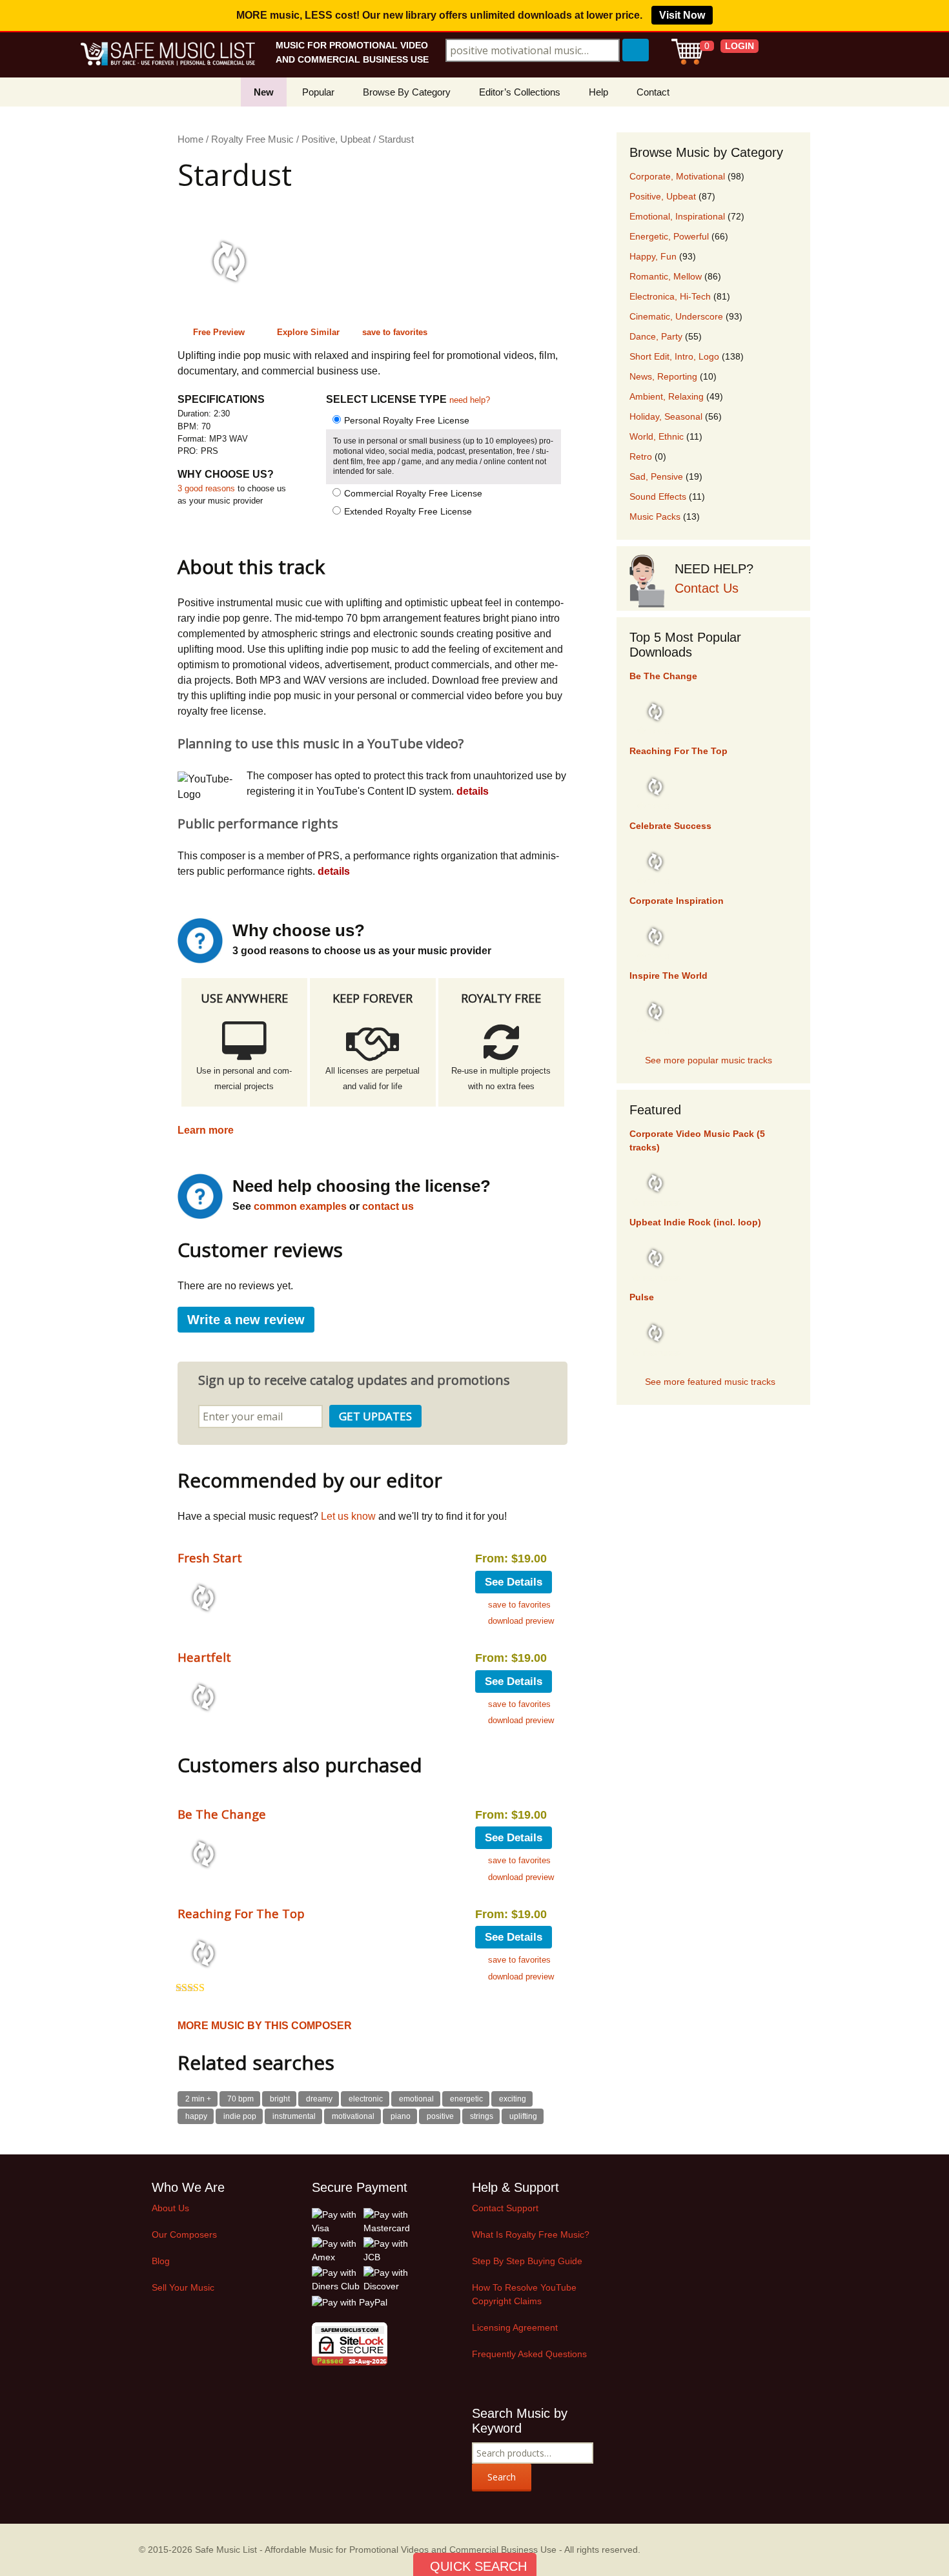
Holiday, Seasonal (666, 416)
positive (440, 2116)
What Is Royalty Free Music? (531, 2234)
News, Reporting (663, 376)
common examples (300, 1206)
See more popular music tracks (709, 1060)
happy (196, 2116)
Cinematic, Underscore (676, 316)
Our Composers (184, 2234)
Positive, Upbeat (336, 139)
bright (280, 2099)
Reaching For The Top (241, 1913)
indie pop (240, 2116)
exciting (513, 2099)
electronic (366, 2099)
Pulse (642, 1297)
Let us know (348, 1516)
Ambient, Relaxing (667, 396)
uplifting (523, 2116)
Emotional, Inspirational (677, 216)
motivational (353, 2116)
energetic (466, 2099)
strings (482, 2116)
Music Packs (655, 516)
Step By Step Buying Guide (527, 2261)
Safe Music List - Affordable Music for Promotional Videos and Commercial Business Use (376, 2550)
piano (401, 2116)
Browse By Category (407, 92)
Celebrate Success (670, 826)
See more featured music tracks (710, 1382)
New (264, 92)
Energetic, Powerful (669, 236)
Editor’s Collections (520, 92)
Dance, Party (656, 336)
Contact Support (505, 2208)
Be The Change (222, 1814)
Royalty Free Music (252, 139)
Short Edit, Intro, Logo (674, 356)
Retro (641, 456)
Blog (161, 2261)
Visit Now (682, 15)
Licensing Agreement (515, 2327)
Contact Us (707, 588)
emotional (416, 2099)
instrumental (294, 2116)
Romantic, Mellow (666, 276)
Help (598, 92)
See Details (514, 1582)
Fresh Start (210, 1558)
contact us (388, 1206)
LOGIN (740, 46)
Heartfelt (204, 1657)
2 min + (198, 2099)
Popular (318, 92)
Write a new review (246, 1320)
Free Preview (219, 332)
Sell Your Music (183, 2287)
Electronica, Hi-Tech (670, 296)
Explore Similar (308, 332)
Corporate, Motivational (677, 176)
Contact (653, 92)
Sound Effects (658, 496)
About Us (170, 2208)
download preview (521, 1621)
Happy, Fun (653, 256)
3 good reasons (206, 488)
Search (502, 2477)
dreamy (319, 2099)
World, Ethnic (657, 436)
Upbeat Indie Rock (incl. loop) (695, 1222)
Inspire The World (668, 976)
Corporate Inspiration (677, 901)
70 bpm (240, 2099)
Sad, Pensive (656, 476)
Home (190, 139)
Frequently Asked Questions (529, 2354)
